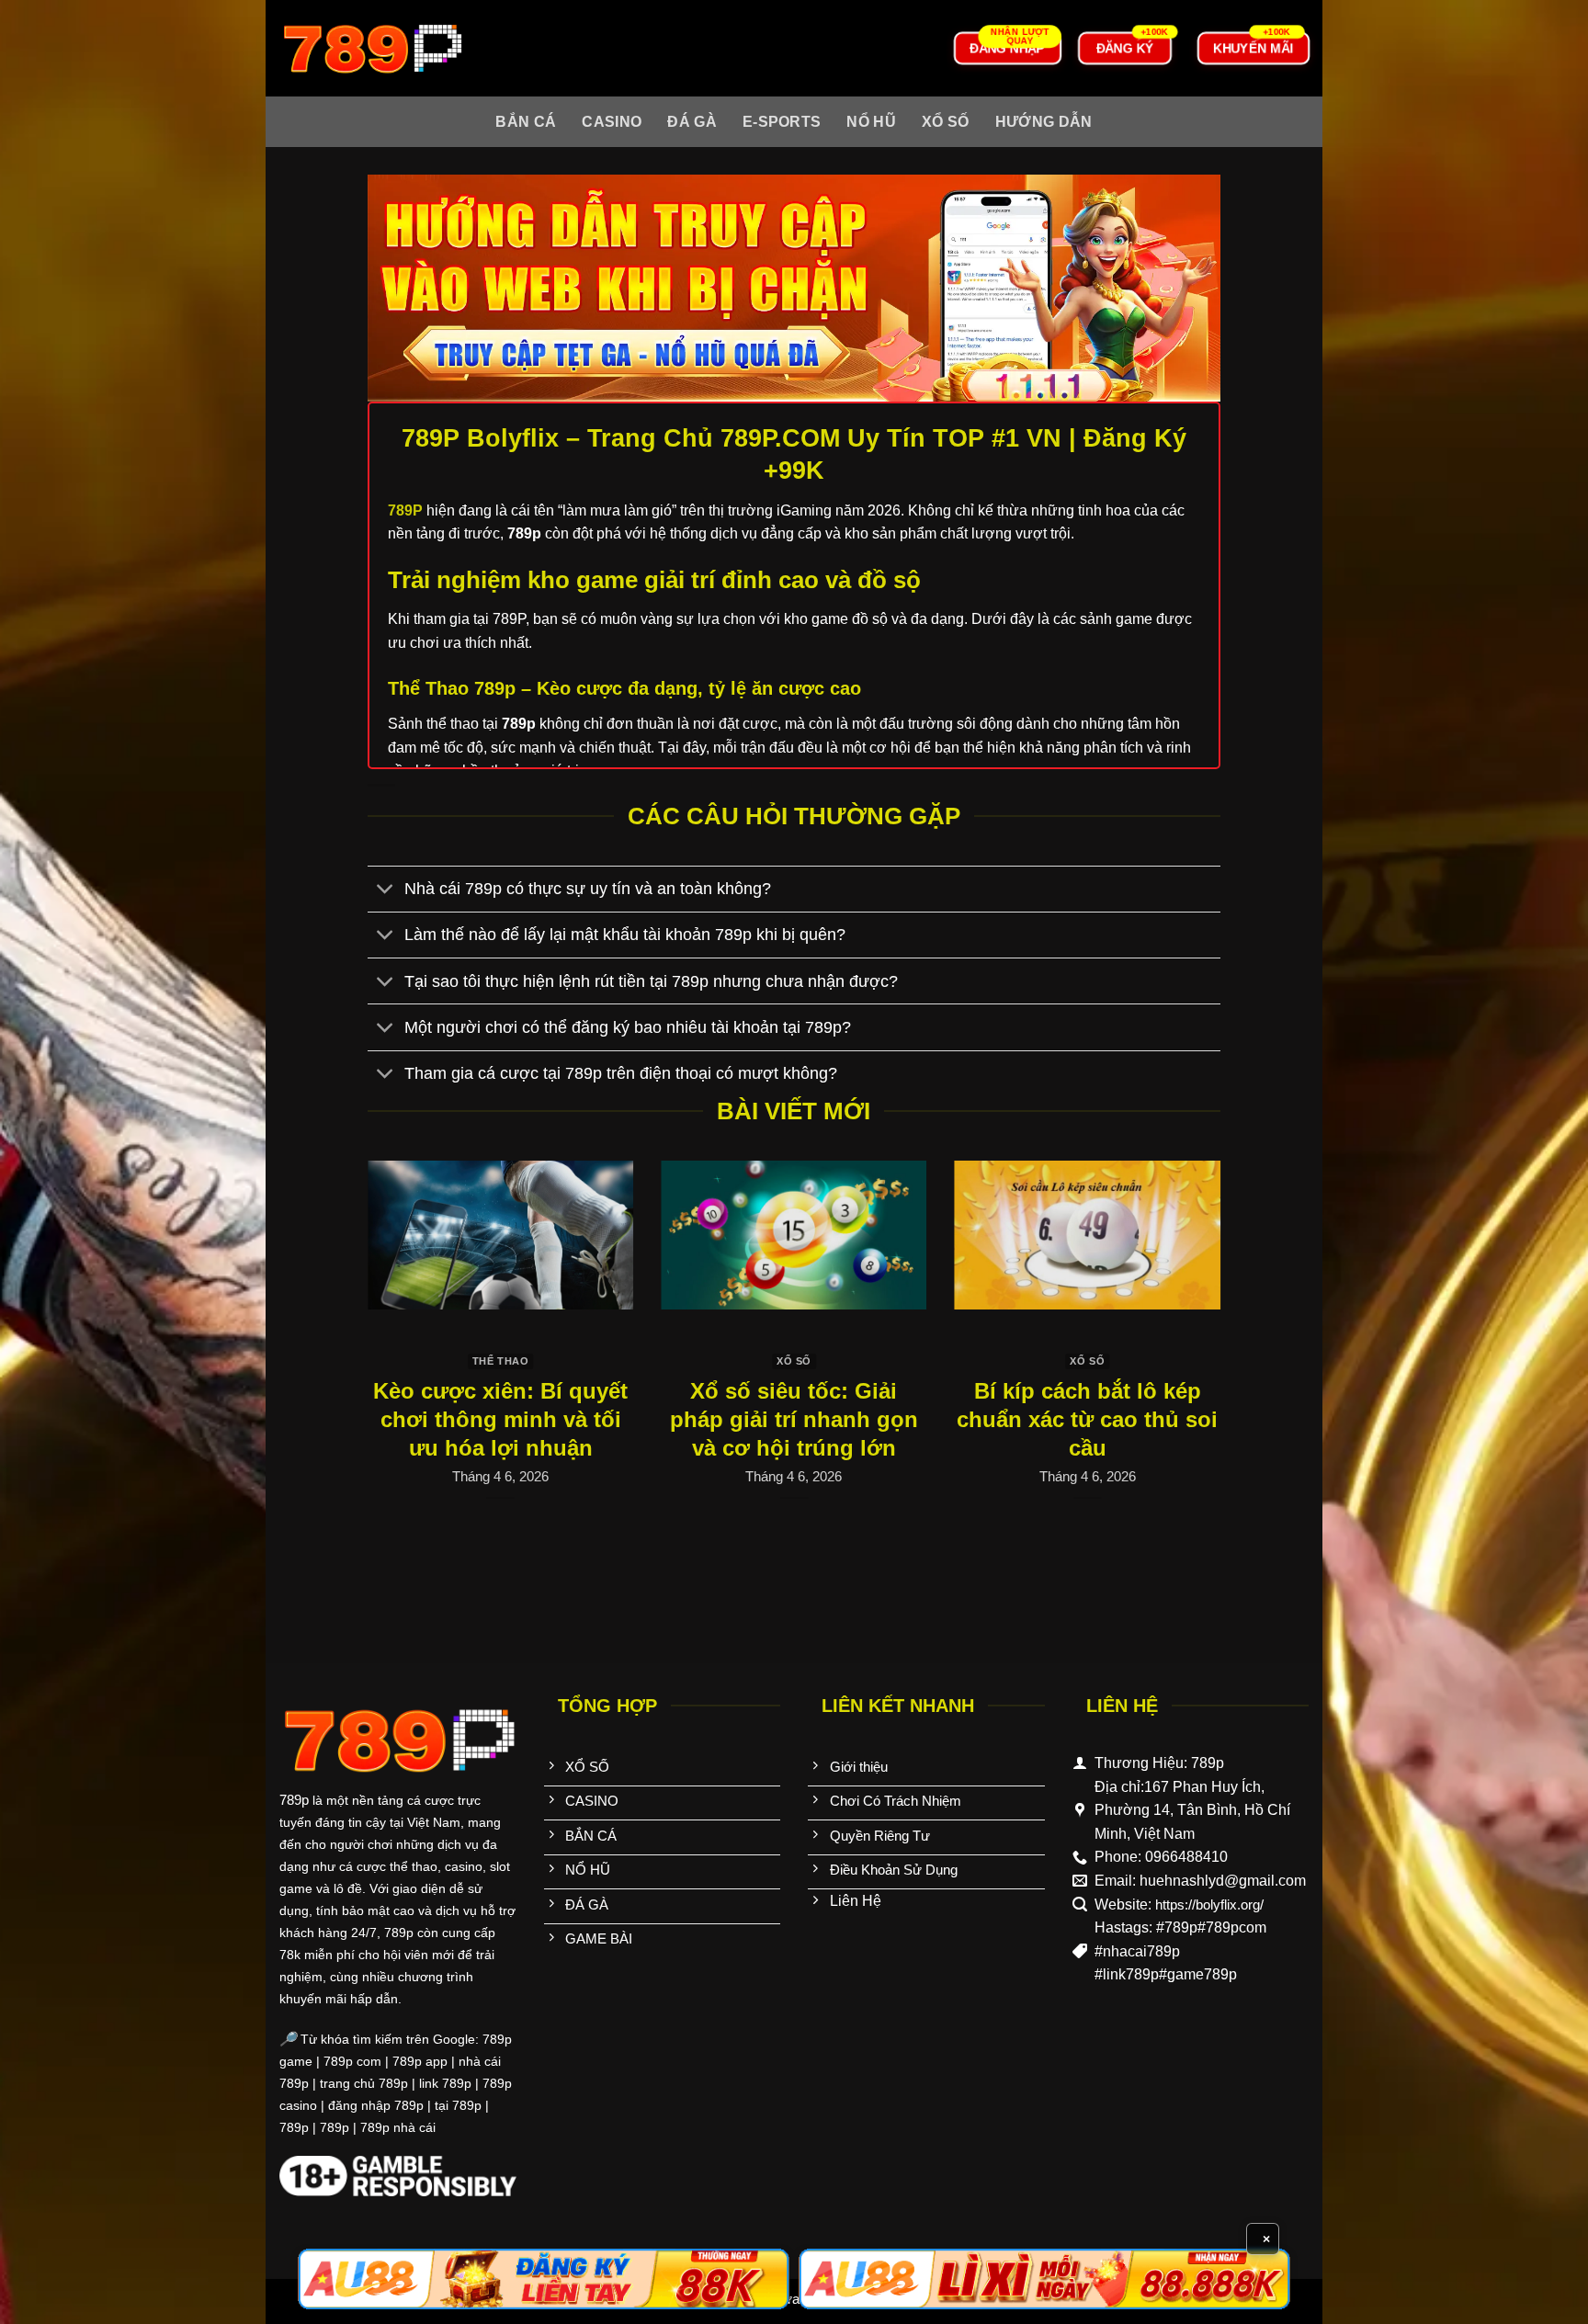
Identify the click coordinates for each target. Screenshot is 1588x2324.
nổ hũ (871, 122)
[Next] (1194, 1326)
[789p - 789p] (371, 48)
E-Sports (782, 122)
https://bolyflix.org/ (1209, 1905)
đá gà (692, 122)
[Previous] (394, 1326)
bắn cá (526, 122)
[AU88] (544, 2279)
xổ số (946, 122)
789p (294, 1800)
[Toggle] (386, 891)
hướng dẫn (1044, 122)
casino (612, 122)
